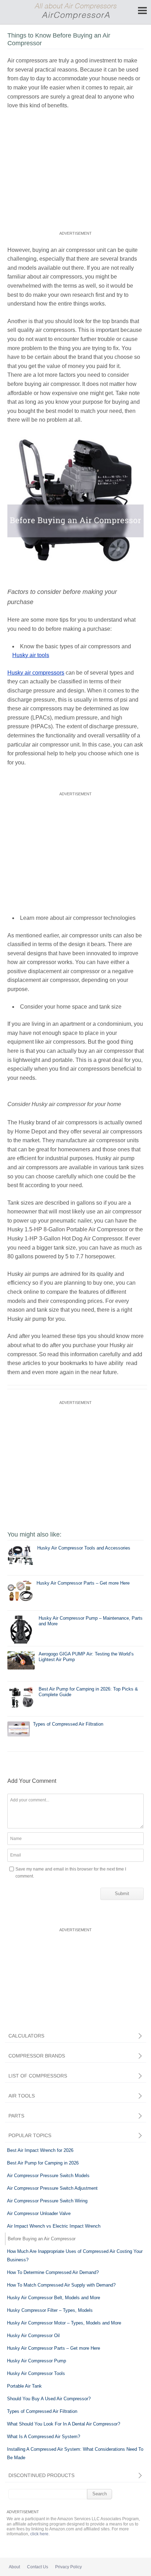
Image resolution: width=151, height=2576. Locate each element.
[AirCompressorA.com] (75, 18)
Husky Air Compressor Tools (36, 2373)
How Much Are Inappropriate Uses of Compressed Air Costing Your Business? (75, 2256)
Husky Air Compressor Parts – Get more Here (54, 2348)
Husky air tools (31, 655)
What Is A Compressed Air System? (44, 2437)
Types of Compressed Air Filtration (42, 2411)
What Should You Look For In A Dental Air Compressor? (64, 2424)
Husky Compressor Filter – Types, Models (50, 2310)
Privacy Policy (68, 2567)
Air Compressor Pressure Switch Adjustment (52, 2188)
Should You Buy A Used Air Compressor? (49, 2399)
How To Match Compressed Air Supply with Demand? (61, 2285)
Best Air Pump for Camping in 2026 (43, 2163)
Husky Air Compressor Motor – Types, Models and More (64, 2323)
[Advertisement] (75, 176)
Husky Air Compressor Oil (33, 2336)
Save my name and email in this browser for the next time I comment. (71, 1873)
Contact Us (38, 2567)
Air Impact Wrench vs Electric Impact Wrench (54, 2226)
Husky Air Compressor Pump (37, 2361)
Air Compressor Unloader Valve (39, 2213)
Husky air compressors (36, 673)
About (14, 2567)
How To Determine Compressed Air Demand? (53, 2272)
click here (39, 2534)
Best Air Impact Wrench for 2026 (40, 2150)
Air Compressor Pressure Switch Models (48, 2176)
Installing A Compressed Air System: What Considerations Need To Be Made (75, 2453)
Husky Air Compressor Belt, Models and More (54, 2298)
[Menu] (142, 11)
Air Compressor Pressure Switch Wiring (47, 2201)
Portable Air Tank (24, 2386)
